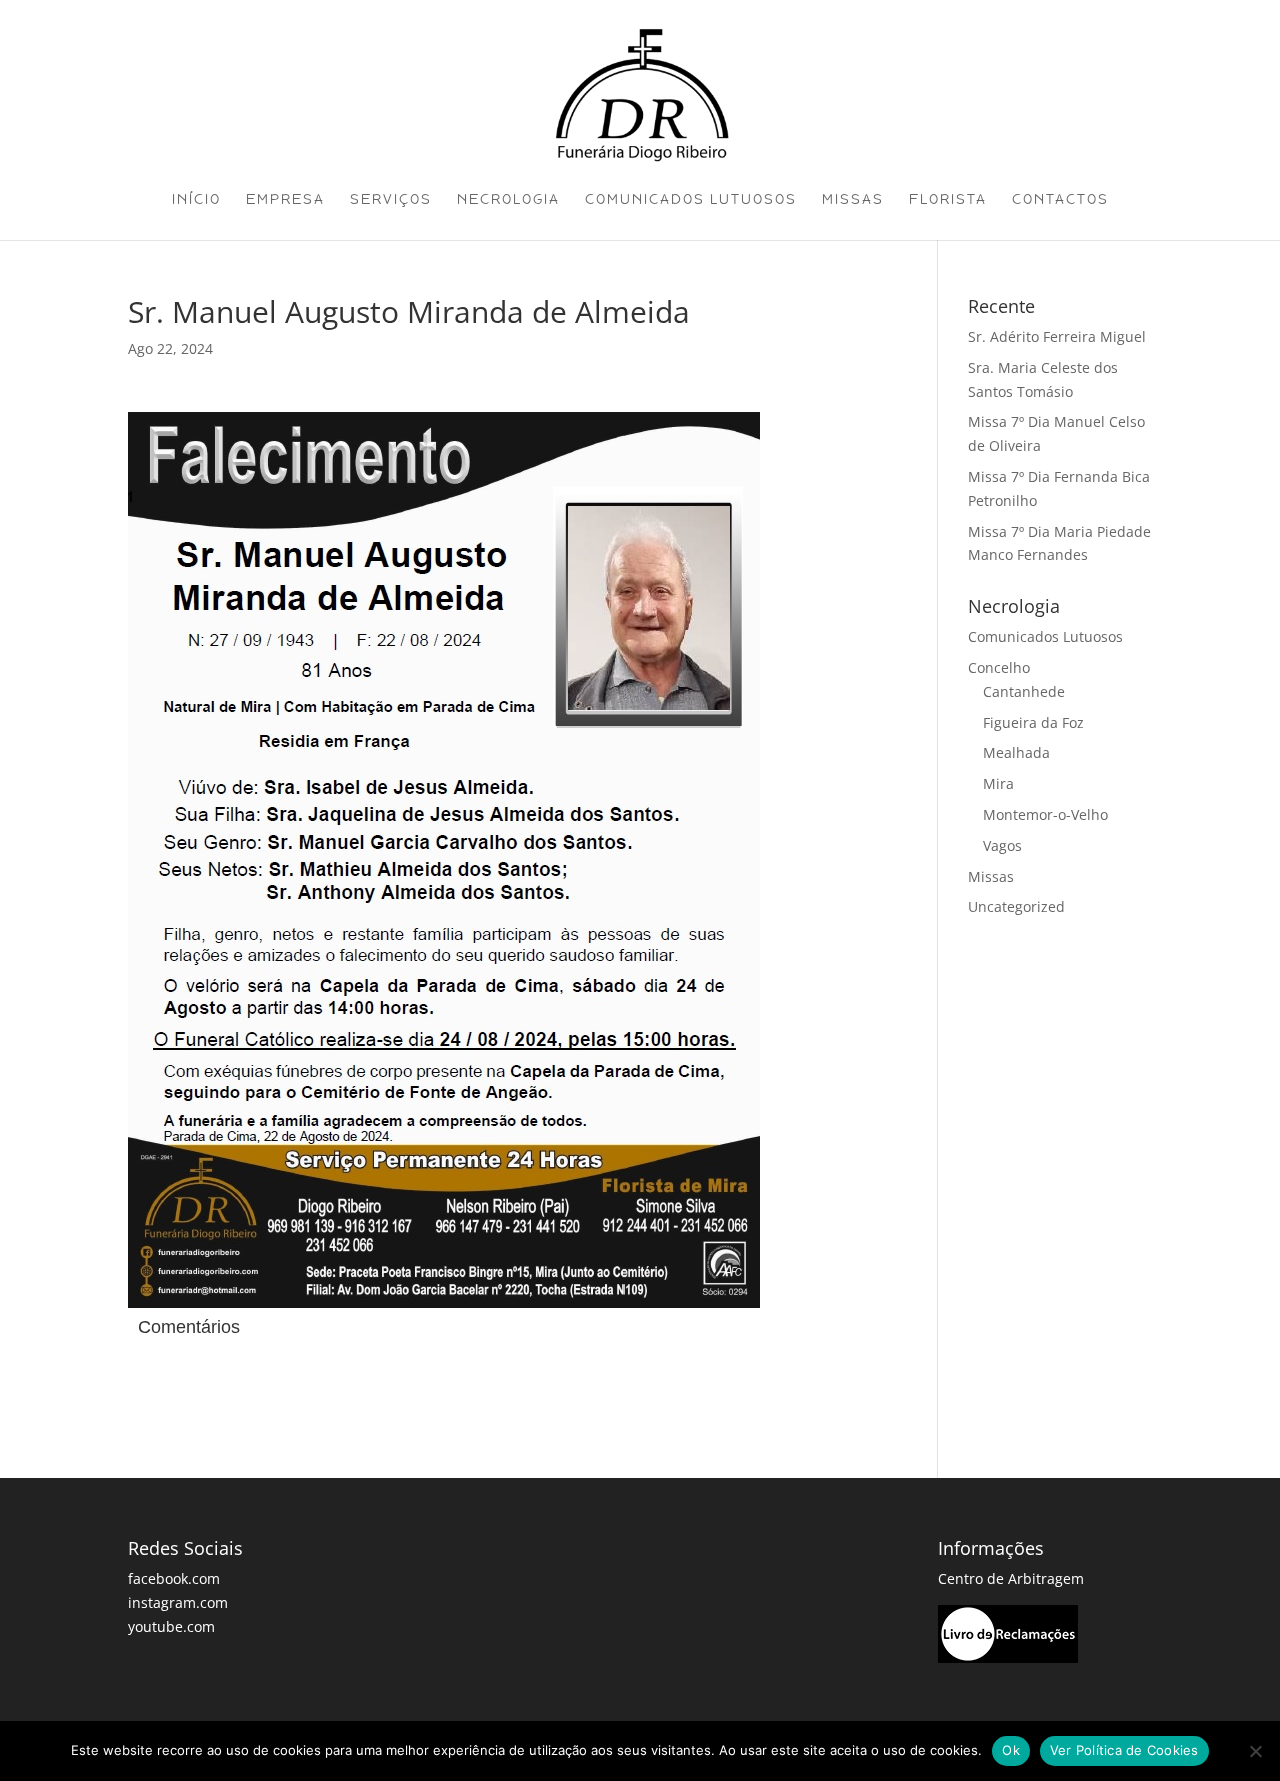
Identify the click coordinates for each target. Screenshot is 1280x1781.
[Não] (1255, 1751)
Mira (998, 783)
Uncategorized (1016, 906)
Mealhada (1016, 752)
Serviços (391, 200)
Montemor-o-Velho (1045, 814)
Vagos (1002, 845)
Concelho (999, 667)
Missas (853, 200)
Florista (948, 200)
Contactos (1060, 200)
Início (196, 200)
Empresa (285, 200)
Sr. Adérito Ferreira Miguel (1057, 336)
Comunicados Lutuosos (691, 200)
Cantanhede (1024, 691)
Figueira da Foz (1033, 722)
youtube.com (171, 1626)
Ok (1011, 1750)
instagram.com (178, 1602)
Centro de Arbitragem (1011, 1578)
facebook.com (174, 1578)
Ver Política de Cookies (1124, 1750)
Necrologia (508, 200)
